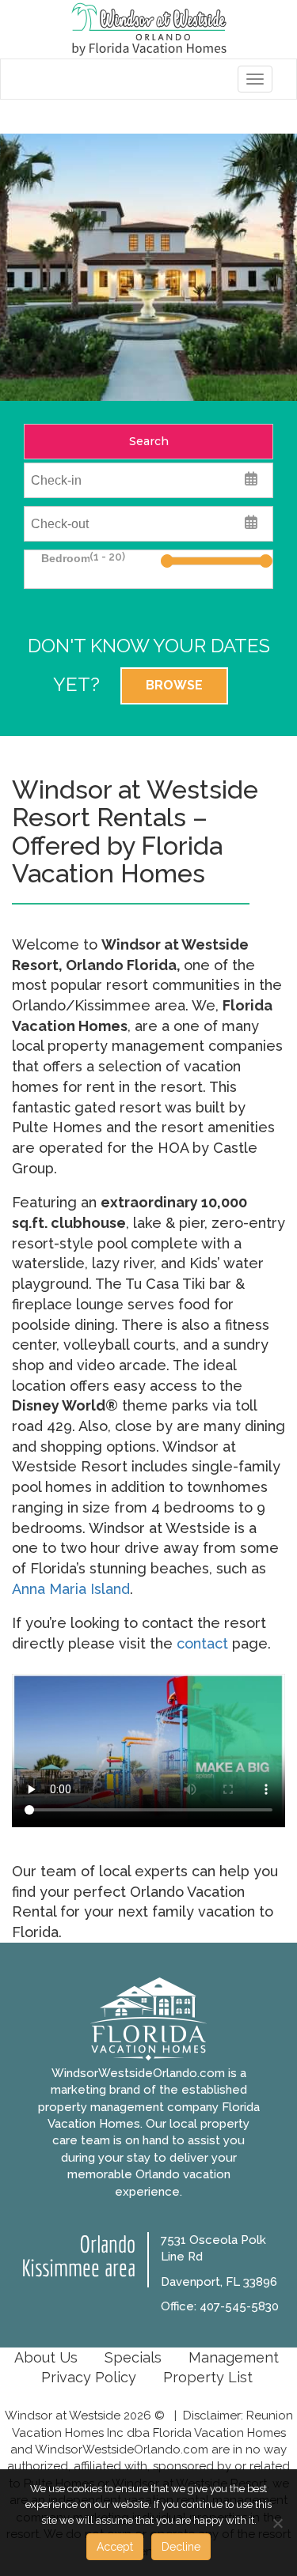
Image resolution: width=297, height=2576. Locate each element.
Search (149, 441)
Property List (208, 2377)
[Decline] (277, 2523)
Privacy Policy (89, 2377)
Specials (133, 2357)
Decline (181, 2547)
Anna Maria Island (71, 1589)
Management (234, 2357)
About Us (46, 2357)
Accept (115, 2547)
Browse (174, 685)
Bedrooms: (64, 557)
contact (202, 1643)
